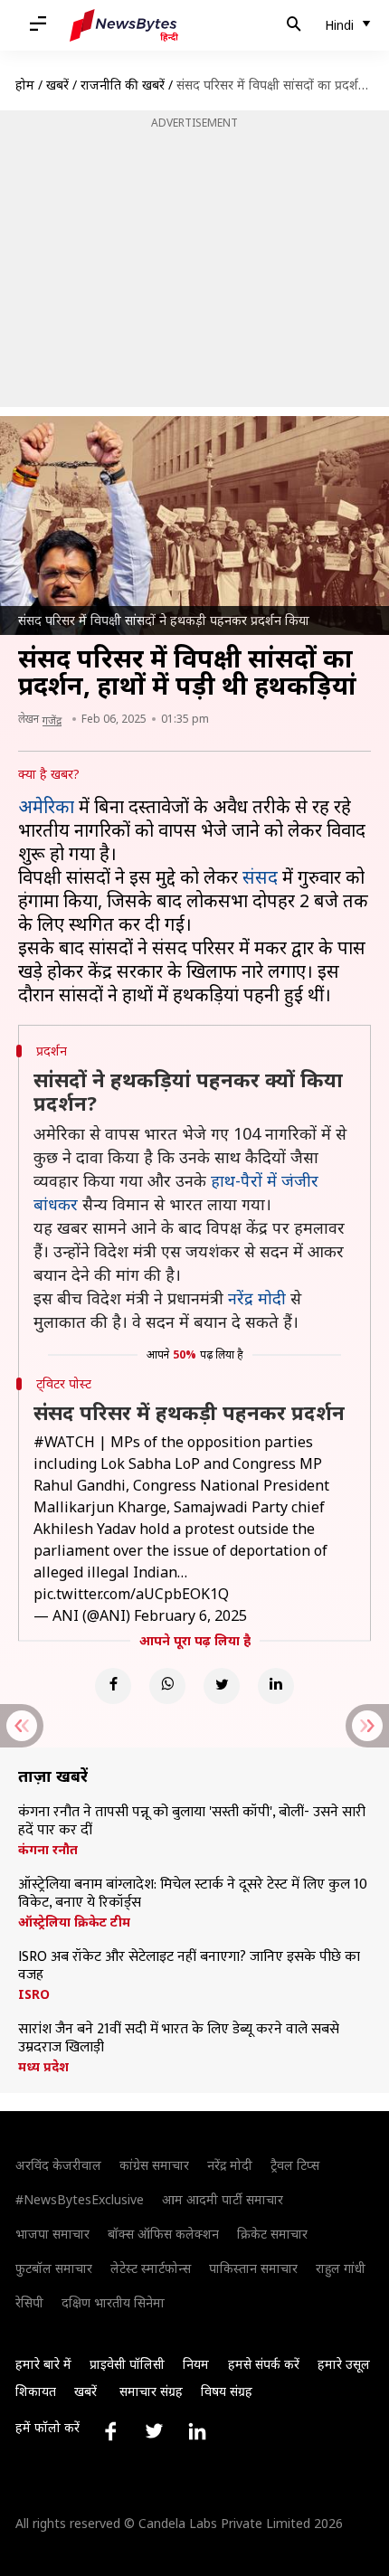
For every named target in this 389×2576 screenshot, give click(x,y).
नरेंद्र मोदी (257, 1298)
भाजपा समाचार (52, 2234)
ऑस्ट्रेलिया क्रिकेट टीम (74, 1922)
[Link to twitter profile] (154, 2431)
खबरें (57, 85)
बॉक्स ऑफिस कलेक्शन (163, 2234)
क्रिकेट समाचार (272, 2234)
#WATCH (64, 1442)
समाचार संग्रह (151, 2391)
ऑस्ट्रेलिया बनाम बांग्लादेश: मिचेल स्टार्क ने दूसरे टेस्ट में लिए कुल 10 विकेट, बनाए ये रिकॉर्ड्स (193, 1894)
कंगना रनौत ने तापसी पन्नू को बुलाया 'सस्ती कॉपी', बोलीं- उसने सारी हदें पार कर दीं (192, 1822)
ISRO (34, 1994)
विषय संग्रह (227, 2391)
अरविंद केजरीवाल (58, 2165)
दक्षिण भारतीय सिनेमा (113, 2302)
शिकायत (36, 2391)
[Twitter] (222, 1686)
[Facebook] (113, 1686)
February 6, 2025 (190, 1615)
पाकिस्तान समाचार (253, 2268)
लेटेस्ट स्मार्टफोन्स (151, 2268)
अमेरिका (46, 806)
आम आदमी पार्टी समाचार (223, 2199)
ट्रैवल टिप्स (295, 2165)
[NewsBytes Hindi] (124, 25)
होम (25, 85)
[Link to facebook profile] (110, 2431)
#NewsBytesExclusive (80, 2199)
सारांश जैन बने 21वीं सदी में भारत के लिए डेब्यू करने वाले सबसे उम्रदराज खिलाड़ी (179, 2039)
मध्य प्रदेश (43, 2067)
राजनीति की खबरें (123, 85)
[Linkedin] (276, 1686)
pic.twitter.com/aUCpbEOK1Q (131, 1594)
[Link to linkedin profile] (197, 2431)
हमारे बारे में (43, 2364)
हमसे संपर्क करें (264, 2364)
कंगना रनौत (48, 1850)
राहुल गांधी (341, 2268)
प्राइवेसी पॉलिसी (127, 2364)
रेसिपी (29, 2302)
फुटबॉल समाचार (54, 2268)
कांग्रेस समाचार (154, 2165)
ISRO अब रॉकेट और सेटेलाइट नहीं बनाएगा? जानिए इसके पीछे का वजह (189, 1966)
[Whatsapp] (167, 1686)
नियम (196, 2364)
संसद (260, 877)
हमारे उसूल (344, 2364)
